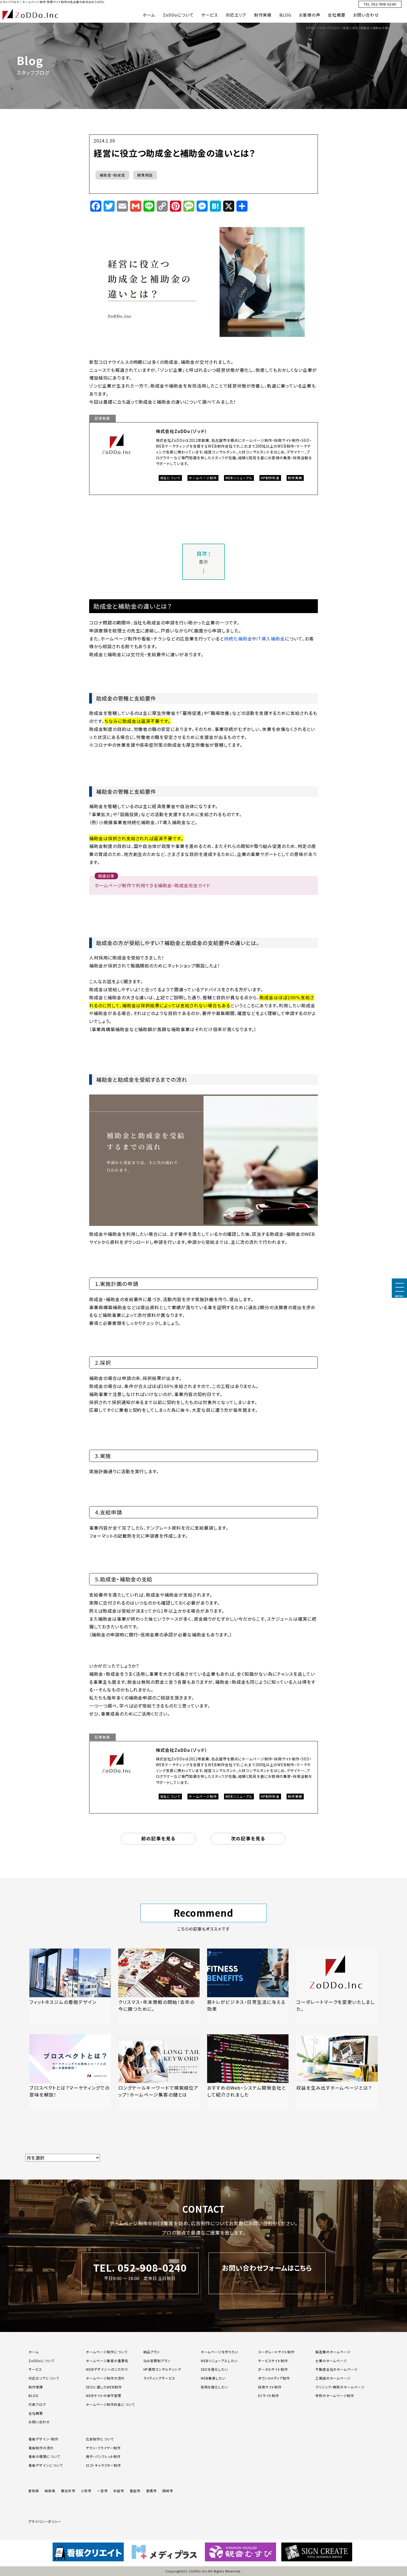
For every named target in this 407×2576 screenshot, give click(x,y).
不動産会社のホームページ (337, 2369)
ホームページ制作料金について (110, 2404)
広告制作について (100, 2439)
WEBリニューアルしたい (219, 2361)
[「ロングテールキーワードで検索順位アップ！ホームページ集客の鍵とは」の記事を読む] (159, 2072)
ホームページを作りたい (220, 2352)
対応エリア (236, 15)
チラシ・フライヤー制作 (103, 2448)
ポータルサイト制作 (273, 2369)
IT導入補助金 (271, 639)
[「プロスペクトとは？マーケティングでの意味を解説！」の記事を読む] (70, 2072)
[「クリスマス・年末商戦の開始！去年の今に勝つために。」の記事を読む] (159, 1986)
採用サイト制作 (270, 2387)
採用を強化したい (214, 2387)
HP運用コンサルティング (162, 2369)
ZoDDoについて (178, 15)
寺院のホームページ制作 (335, 2395)
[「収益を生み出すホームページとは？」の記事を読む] (337, 2072)
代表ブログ (37, 2404)
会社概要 (337, 15)
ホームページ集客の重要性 (107, 2361)
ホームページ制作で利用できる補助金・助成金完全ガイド (153, 885)
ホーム (149, 15)
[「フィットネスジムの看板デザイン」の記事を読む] (70, 1986)
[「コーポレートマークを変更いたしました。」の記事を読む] (337, 1986)
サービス (210, 15)
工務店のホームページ (333, 2378)
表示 (203, 562)
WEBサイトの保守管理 (104, 2395)
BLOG (285, 15)
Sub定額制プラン (157, 2361)
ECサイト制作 (269, 2395)
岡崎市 (168, 2491)
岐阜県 (50, 2491)
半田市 (119, 2491)
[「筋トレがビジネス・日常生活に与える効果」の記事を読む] (248, 1986)
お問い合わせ (366, 15)
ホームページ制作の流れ (105, 2378)
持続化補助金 (238, 639)
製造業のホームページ (333, 2352)
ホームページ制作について (107, 2352)
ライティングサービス (159, 2378)
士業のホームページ (331, 2361)
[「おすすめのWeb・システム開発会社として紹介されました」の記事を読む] (248, 2072)
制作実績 (263, 15)
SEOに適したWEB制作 (104, 2387)
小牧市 (86, 2491)
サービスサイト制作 (273, 2361)
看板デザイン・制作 (43, 2439)
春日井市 (68, 2491)
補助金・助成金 (112, 175)
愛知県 (34, 2491)
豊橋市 (151, 2491)
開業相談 (145, 175)
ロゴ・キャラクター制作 (103, 2465)
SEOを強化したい (214, 2369)
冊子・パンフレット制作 (103, 2456)
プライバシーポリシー (45, 2521)
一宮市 (102, 2491)
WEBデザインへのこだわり (107, 2369)
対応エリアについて (44, 2378)
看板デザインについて (46, 2465)
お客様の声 (310, 15)
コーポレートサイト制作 (276, 2352)
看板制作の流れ (41, 2448)
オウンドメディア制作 (274, 2378)
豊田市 (135, 2491)
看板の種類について (44, 2456)
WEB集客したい (213, 2378)
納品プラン (152, 2352)
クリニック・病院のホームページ (340, 2387)
